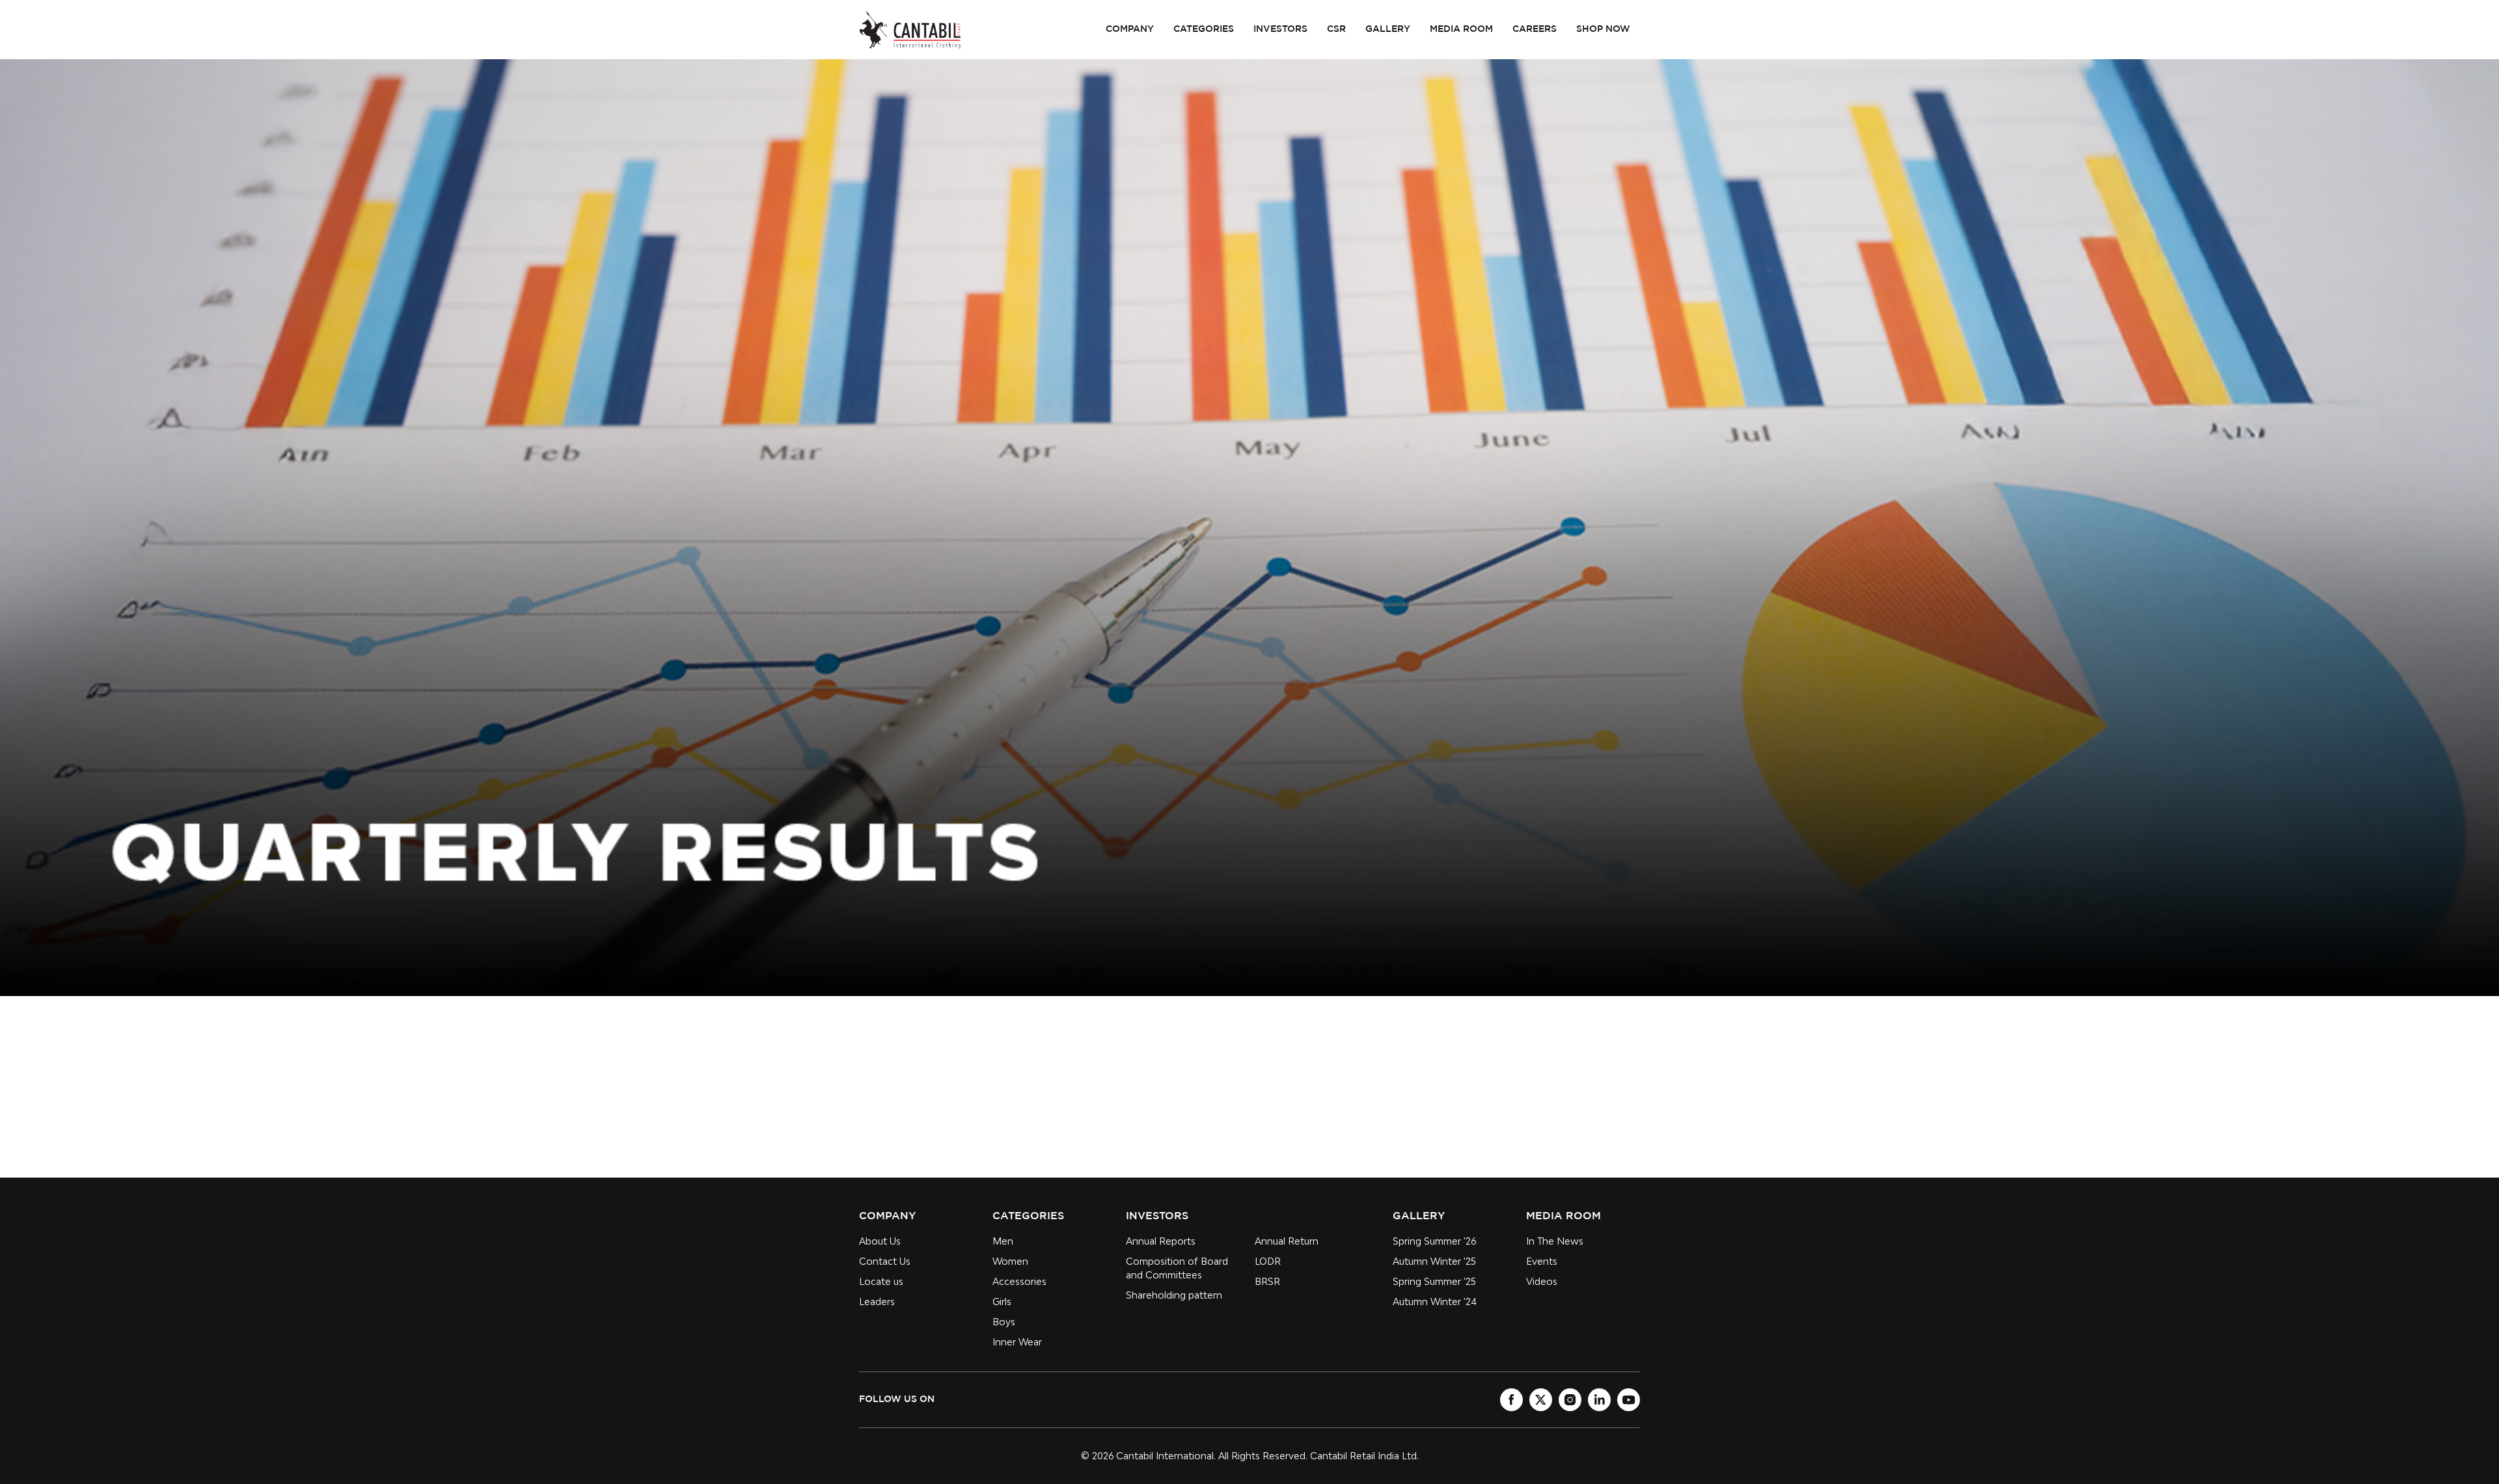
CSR (1336, 29)
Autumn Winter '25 (1434, 1261)
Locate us (881, 1281)
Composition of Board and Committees (1177, 1268)
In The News (1555, 1241)
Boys (1004, 1322)
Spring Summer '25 (1434, 1281)
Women (1010, 1261)
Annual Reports (1161, 1241)
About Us (880, 1241)
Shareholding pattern (1174, 1295)
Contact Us (885, 1261)
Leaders (877, 1302)
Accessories (1019, 1281)
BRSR (1267, 1281)
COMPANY (1130, 29)
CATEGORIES (1204, 29)
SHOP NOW (1603, 29)
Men (1003, 1241)
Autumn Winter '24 (1435, 1302)
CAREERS (1535, 29)
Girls (1002, 1302)
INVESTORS (1280, 29)
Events (1542, 1261)
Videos (1542, 1281)
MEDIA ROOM (1461, 29)
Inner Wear (1017, 1342)
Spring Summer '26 (1434, 1241)
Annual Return (1287, 1241)
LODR (1268, 1261)
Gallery (1388, 29)
